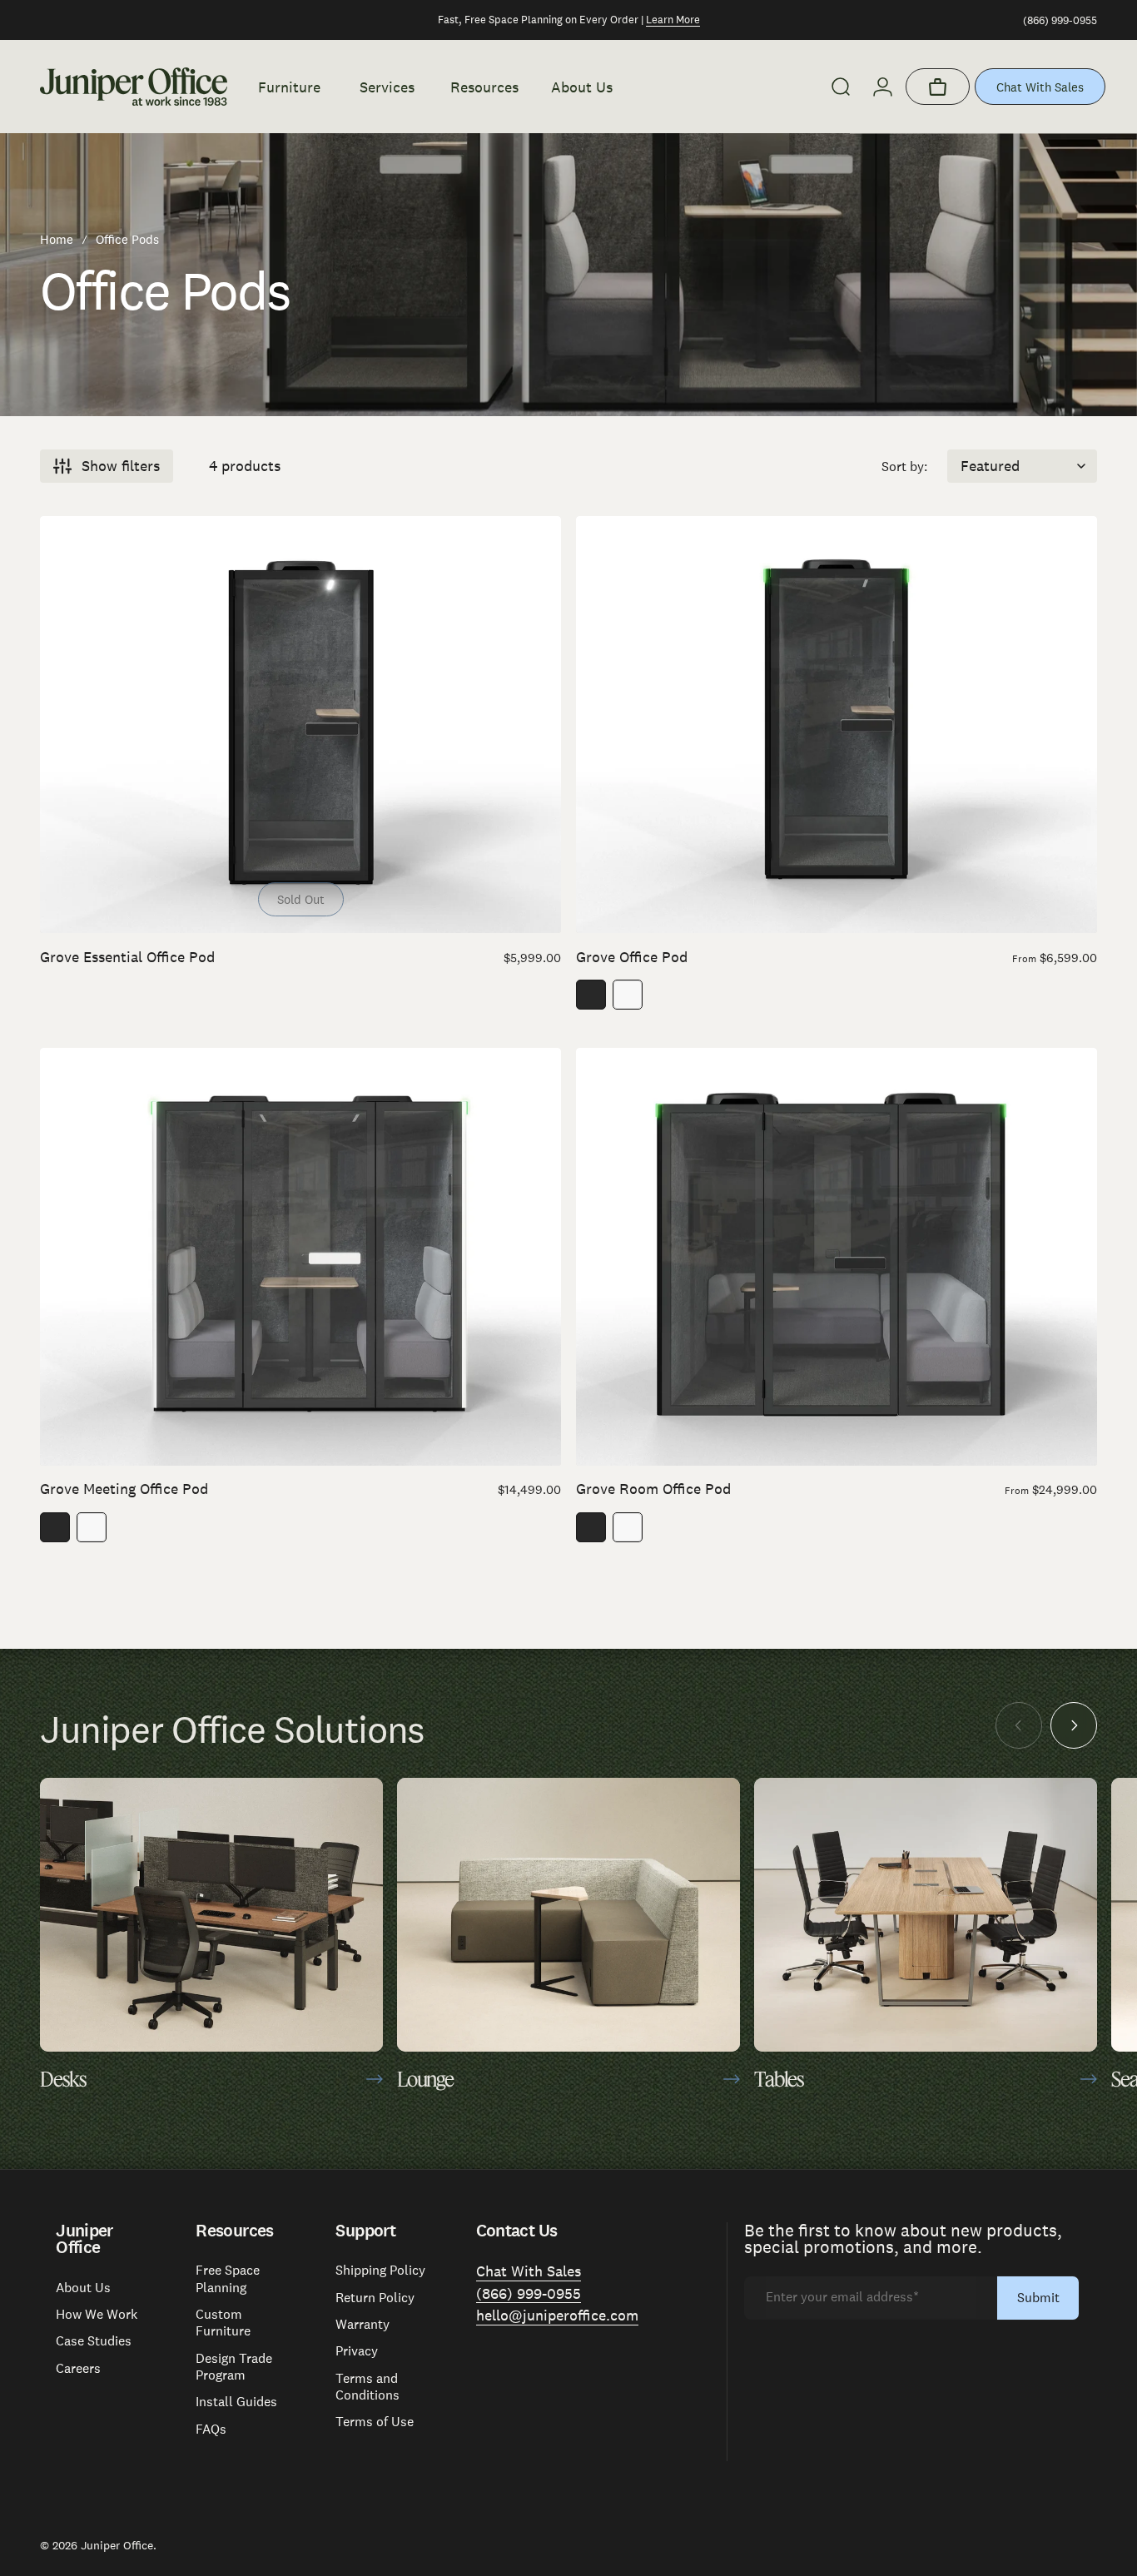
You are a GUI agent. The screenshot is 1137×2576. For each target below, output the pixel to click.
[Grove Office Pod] (837, 725)
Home (57, 239)
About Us (83, 2288)
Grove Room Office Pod (653, 1489)
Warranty (362, 2325)
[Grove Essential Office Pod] (300, 725)
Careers (78, 2369)
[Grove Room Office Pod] (837, 1256)
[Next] (1074, 1725)
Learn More (673, 20)
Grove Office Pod (632, 957)
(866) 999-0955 (1060, 20)
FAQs (211, 2430)
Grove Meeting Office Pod (124, 1489)
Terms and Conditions (367, 2387)
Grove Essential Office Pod (127, 957)
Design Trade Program (234, 2367)
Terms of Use (375, 2422)
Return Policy (375, 2298)
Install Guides (236, 2402)
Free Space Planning (228, 2279)
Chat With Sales (1040, 87)
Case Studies (94, 2341)
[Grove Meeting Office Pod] (300, 1256)
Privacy (357, 2351)
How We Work (97, 2315)
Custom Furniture (223, 2323)
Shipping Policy (380, 2271)
